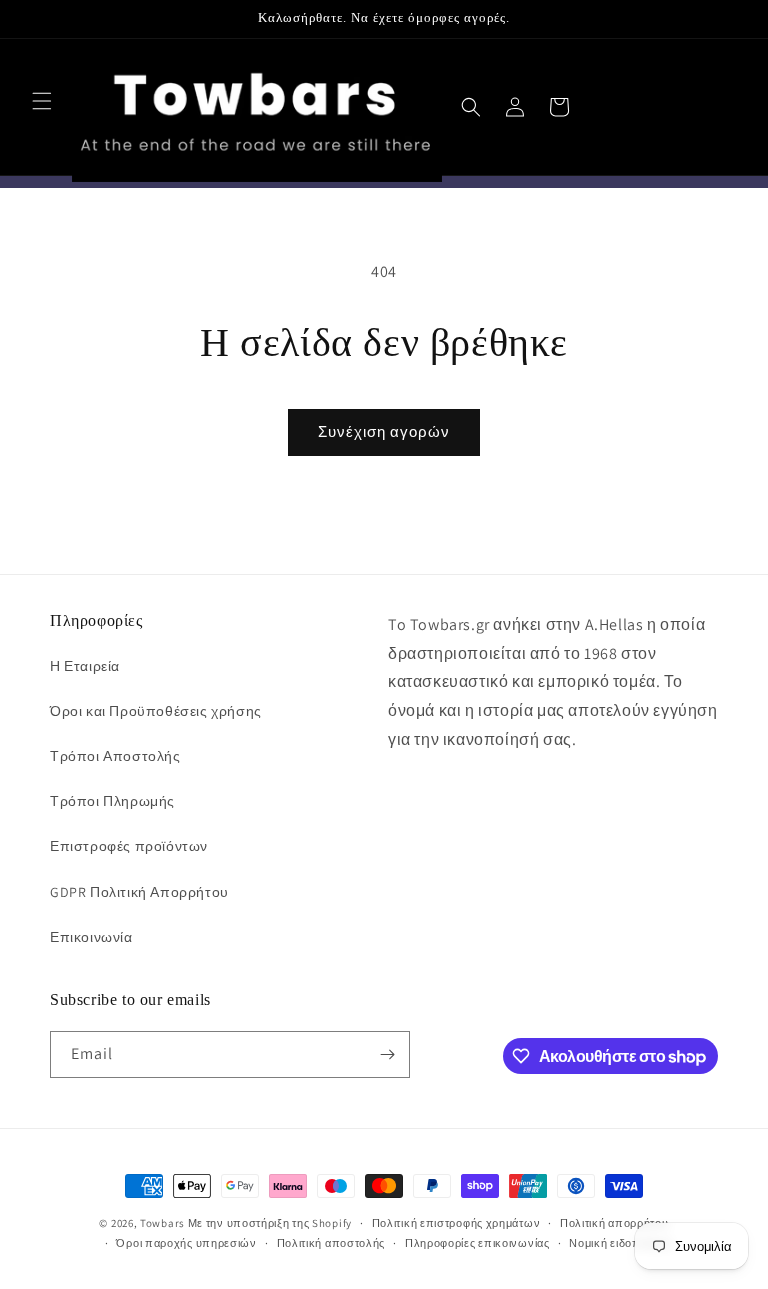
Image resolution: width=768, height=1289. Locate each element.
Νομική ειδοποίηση (620, 1243)
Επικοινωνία (91, 937)
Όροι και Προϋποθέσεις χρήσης (156, 711)
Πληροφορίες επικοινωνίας (477, 1243)
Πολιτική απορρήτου (614, 1223)
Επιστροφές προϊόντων (129, 846)
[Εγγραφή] (387, 1054)
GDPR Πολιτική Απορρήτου (139, 892)
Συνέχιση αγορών (384, 431)
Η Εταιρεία (85, 666)
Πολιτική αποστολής (331, 1243)
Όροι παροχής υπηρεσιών (186, 1243)
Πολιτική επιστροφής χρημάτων (456, 1223)
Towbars (162, 1223)
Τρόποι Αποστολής (115, 756)
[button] (42, 101)
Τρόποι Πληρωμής (112, 801)
